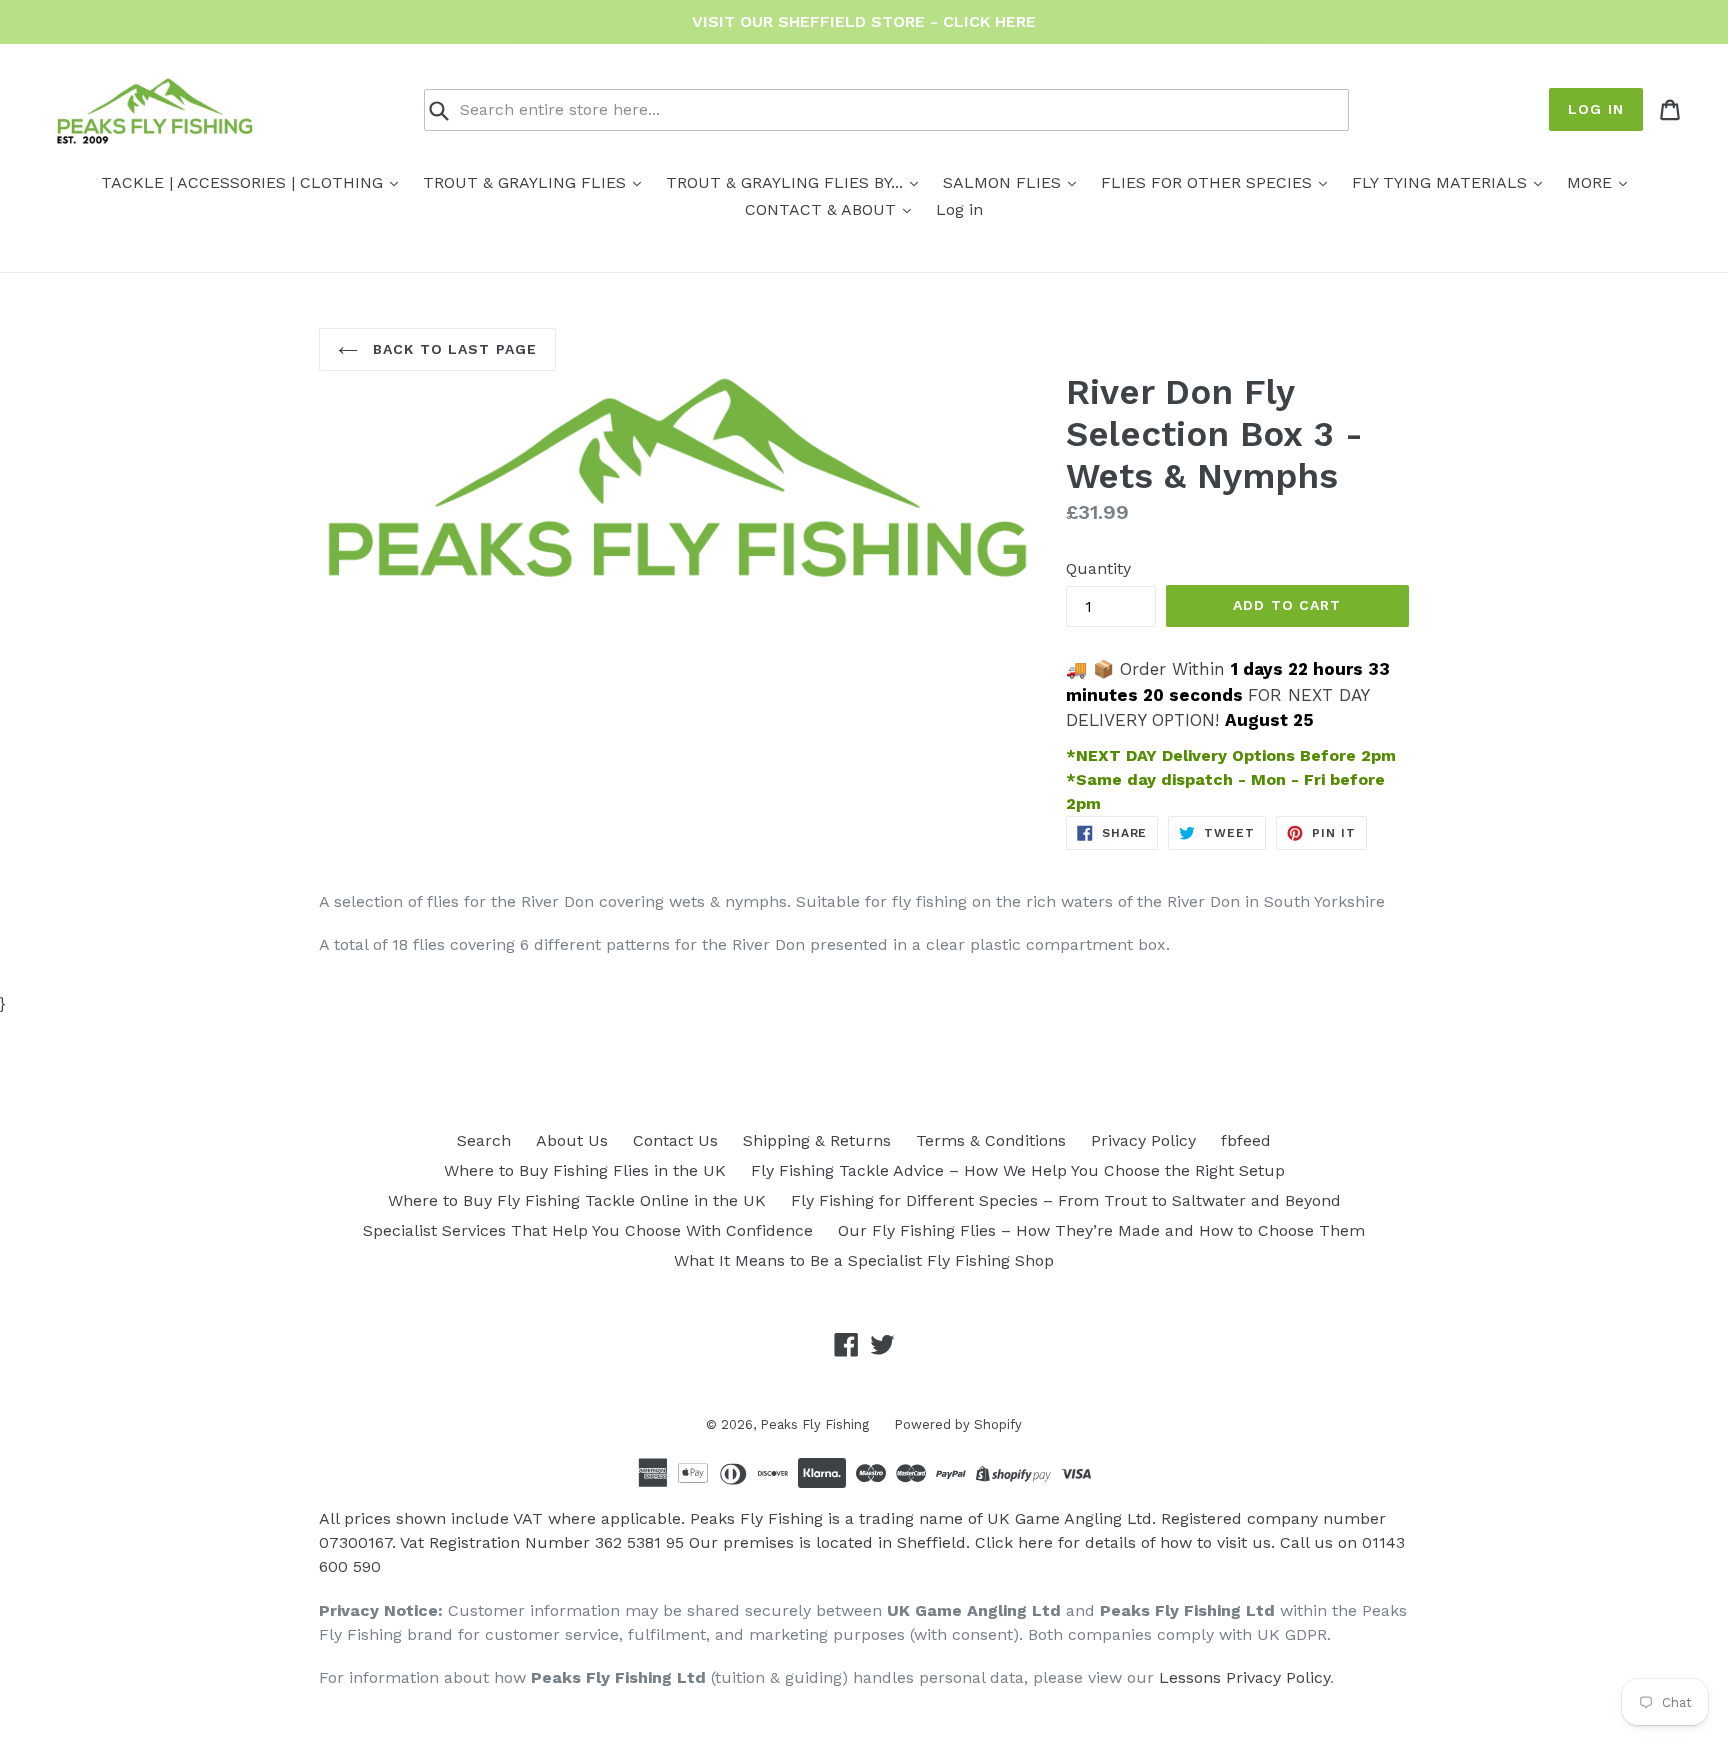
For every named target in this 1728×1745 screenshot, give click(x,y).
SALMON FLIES (1004, 182)
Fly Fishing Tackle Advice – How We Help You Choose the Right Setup (1018, 1170)
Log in (1596, 109)
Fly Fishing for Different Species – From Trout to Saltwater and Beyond (1066, 1200)
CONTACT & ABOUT (823, 209)
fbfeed (1246, 1140)
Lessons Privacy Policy (1244, 1677)
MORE (1592, 182)
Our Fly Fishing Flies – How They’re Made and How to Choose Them (1101, 1230)
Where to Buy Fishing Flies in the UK (585, 1170)
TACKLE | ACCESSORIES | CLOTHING (244, 182)
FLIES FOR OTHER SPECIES (1209, 182)
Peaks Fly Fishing (814, 1424)
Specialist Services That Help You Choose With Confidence (588, 1230)
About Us (572, 1140)
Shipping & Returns (817, 1140)
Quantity (1098, 568)
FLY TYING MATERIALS (1442, 182)
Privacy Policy (1143, 1140)
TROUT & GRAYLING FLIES (527, 182)
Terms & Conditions (991, 1140)
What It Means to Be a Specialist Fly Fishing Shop (864, 1260)
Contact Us (675, 1140)
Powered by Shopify (958, 1424)
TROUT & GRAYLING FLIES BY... (787, 182)
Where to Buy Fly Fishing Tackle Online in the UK (577, 1200)
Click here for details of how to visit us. (1125, 1542)
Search (484, 1140)
